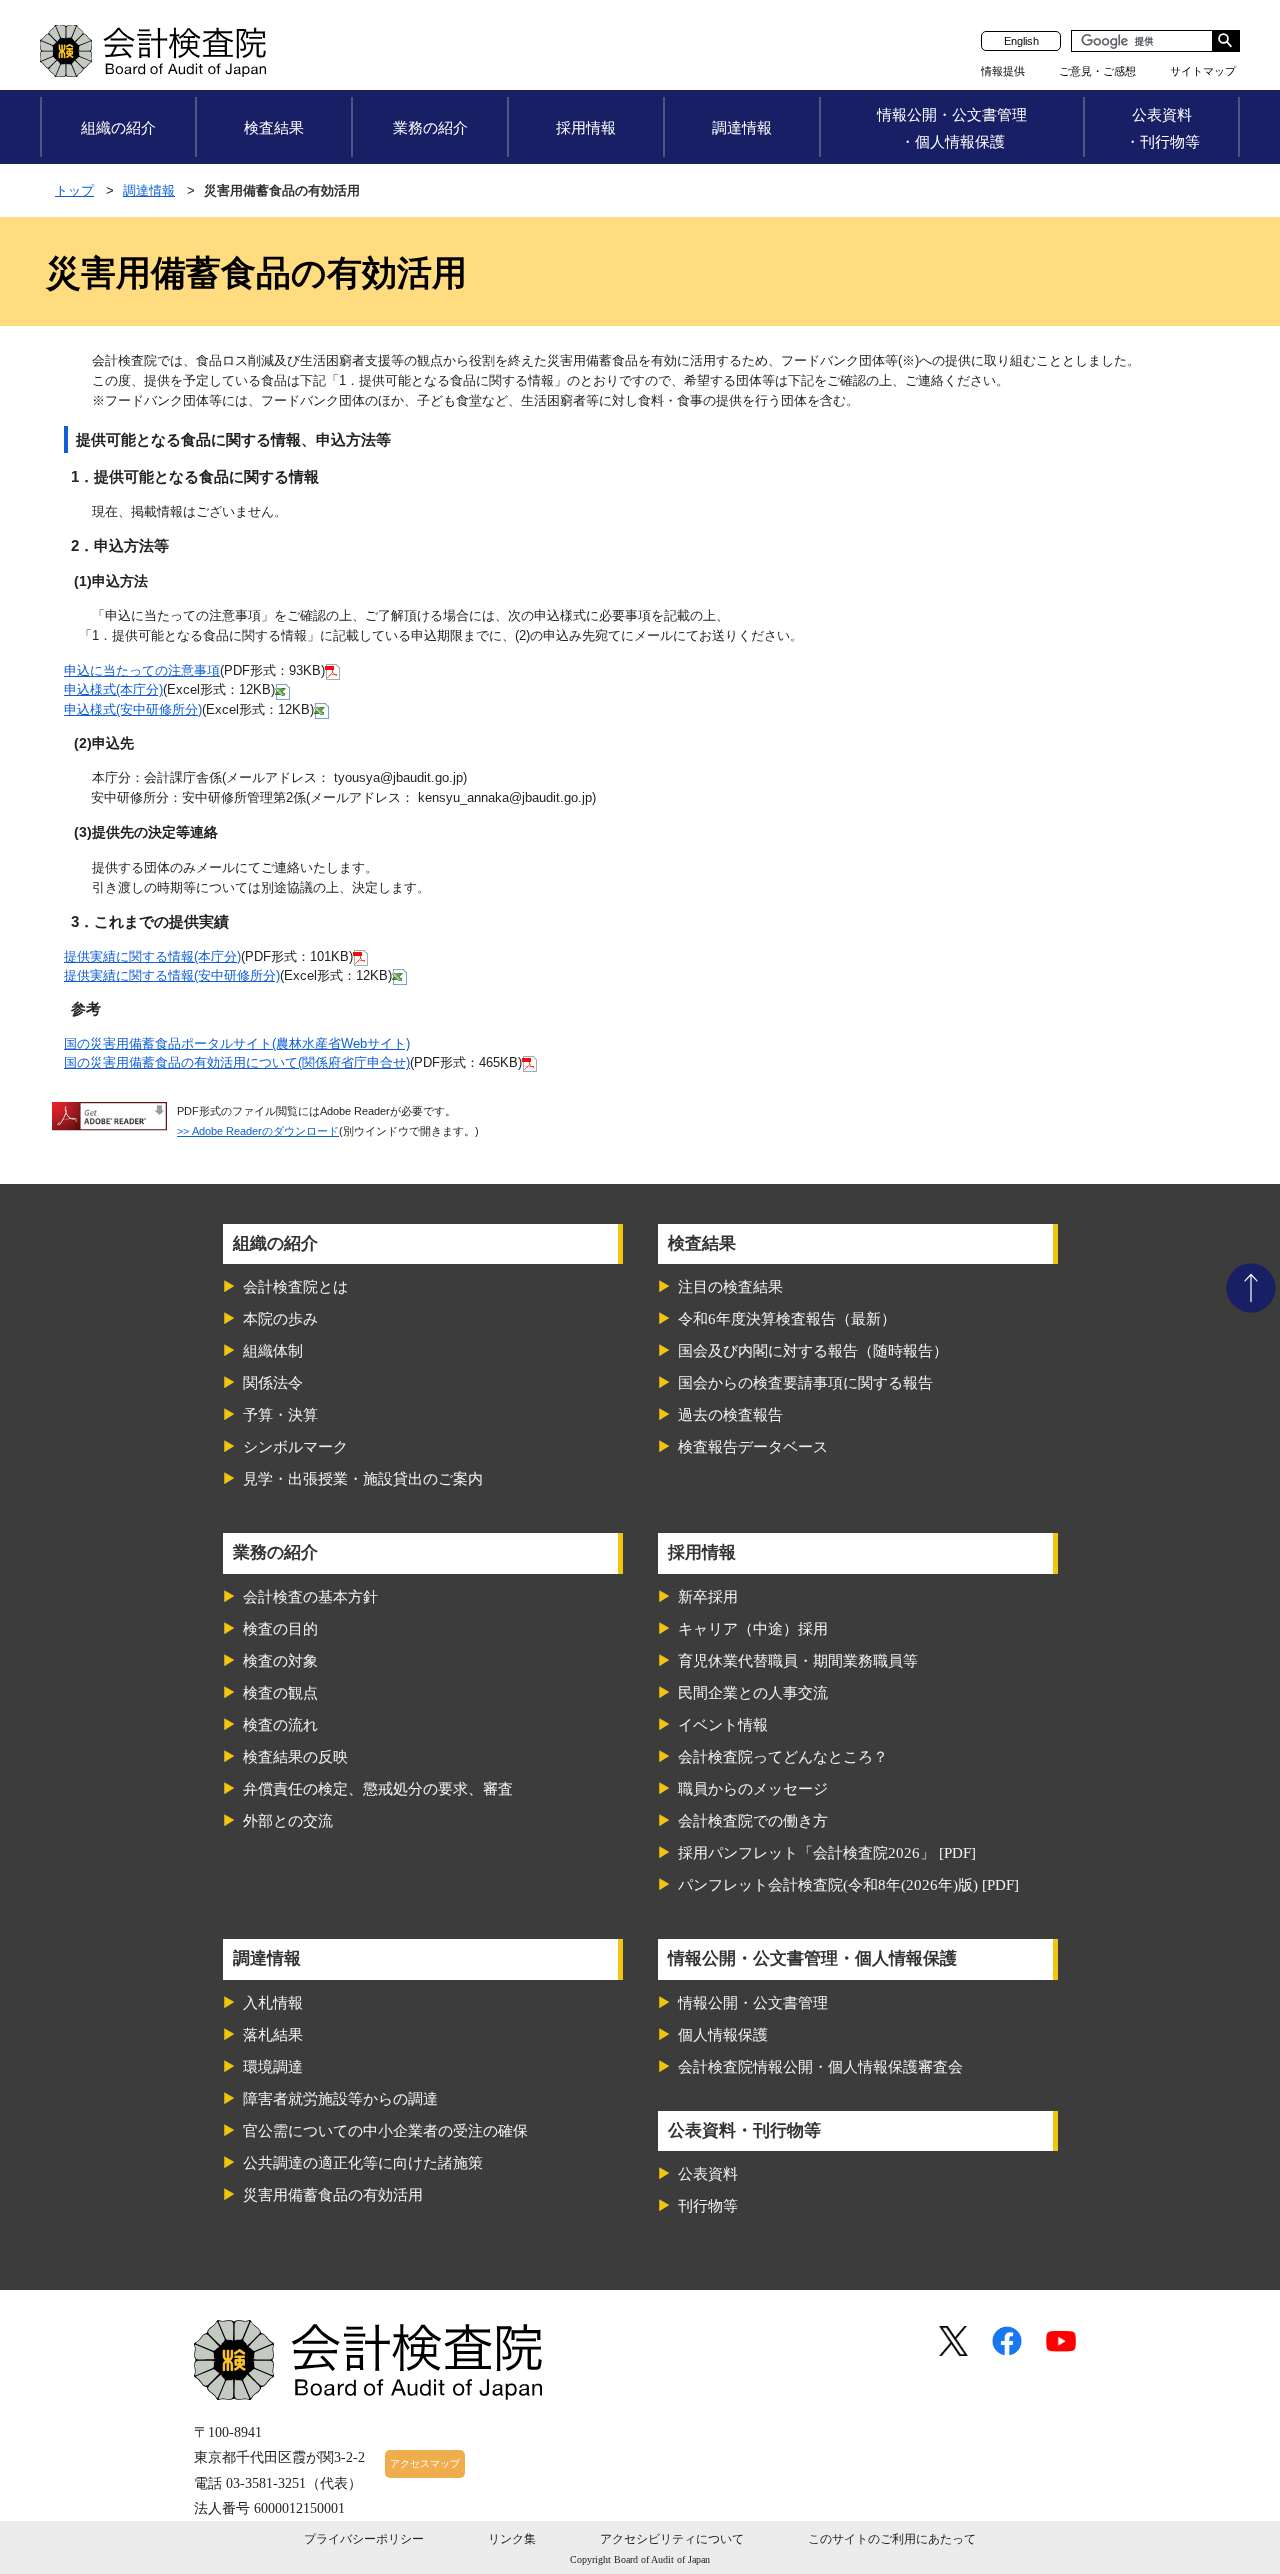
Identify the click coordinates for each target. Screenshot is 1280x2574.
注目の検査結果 (730, 1287)
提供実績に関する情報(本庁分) (152, 956)
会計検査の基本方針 (310, 1597)
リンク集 (512, 2539)
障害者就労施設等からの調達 (340, 2099)
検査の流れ (280, 1725)
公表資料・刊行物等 (1162, 128)
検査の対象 (280, 1661)
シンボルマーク (295, 1447)
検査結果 (274, 127)
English (1021, 41)
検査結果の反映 (295, 1757)
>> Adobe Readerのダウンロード (258, 1131)
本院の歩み (280, 1319)
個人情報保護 (723, 2035)
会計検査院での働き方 (753, 1821)
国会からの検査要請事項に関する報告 (805, 1383)
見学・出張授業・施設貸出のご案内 (363, 1479)
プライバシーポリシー (364, 2539)
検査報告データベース (753, 1447)
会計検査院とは (295, 1287)
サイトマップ (1203, 71)
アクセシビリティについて (672, 2539)
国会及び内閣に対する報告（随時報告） (813, 1351)
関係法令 (273, 1383)
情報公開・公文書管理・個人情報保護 (952, 128)
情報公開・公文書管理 (753, 2003)
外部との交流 (288, 1821)
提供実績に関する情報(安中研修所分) (172, 975)
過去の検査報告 (730, 1415)
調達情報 (742, 127)
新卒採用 (708, 1597)
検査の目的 (280, 1629)
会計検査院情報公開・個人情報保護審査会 (820, 2067)
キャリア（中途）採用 (753, 1629)
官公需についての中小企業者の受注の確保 (385, 2131)
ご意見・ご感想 (1097, 71)
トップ (74, 190)
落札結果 (273, 2035)
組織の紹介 (118, 127)
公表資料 (708, 2174)
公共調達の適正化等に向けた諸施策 (363, 2163)
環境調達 (273, 2067)
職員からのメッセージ (753, 1789)
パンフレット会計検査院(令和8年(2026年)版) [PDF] (848, 1885)
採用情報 (586, 127)
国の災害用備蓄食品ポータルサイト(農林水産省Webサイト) (237, 1043)
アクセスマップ (425, 2463)
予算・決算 (280, 1415)
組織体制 (273, 1351)
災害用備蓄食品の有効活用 (333, 2195)
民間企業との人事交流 (753, 1693)
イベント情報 (723, 1725)
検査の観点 (280, 1693)
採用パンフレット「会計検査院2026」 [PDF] (827, 1853)
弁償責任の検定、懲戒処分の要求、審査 (378, 1789)
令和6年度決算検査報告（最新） (787, 1319)
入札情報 (273, 2003)
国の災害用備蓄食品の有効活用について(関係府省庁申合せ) (237, 1062)
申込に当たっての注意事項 (142, 670)
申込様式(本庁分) (113, 689)
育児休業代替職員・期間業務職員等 (798, 1661)
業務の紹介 (430, 127)
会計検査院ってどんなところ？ (783, 1757)
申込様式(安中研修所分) (133, 709)
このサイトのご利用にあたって (892, 2539)
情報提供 (1003, 71)
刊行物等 (708, 2206)
